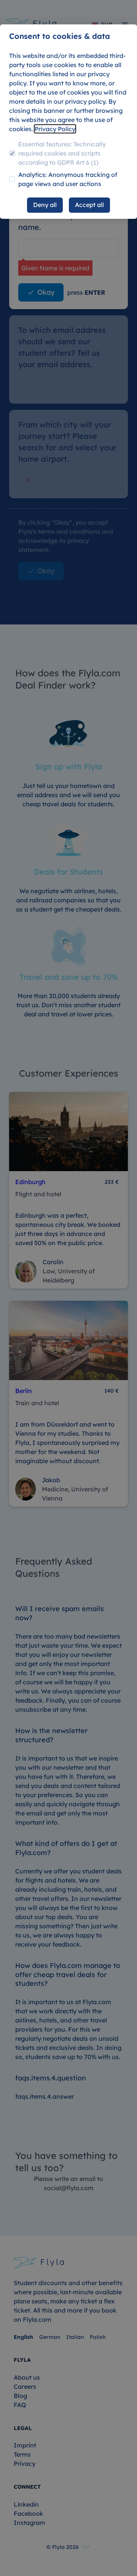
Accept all (89, 205)
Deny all (45, 205)
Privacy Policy (55, 129)
